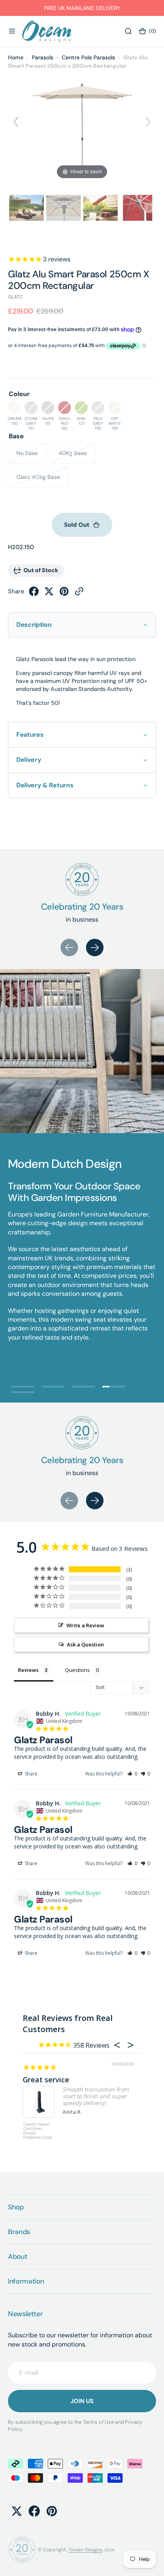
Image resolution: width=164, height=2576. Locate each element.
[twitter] (49, 594)
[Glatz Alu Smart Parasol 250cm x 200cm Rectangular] (26, 208)
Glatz (15, 297)
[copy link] (79, 594)
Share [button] (30, 1774)
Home (16, 57)
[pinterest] (64, 594)
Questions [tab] (77, 1670)
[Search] (128, 31)
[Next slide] (148, 122)
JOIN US (82, 2401)
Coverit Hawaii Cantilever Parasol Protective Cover (38, 2131)
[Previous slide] (16, 122)
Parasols (43, 57)
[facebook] (34, 594)
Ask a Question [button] (85, 1644)
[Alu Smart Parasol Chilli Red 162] (101, 208)
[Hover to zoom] (82, 125)
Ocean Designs (86, 2550)
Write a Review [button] (85, 1625)
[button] (12, 31)
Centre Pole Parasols (88, 57)
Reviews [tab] (28, 1670)
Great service (46, 2080)
